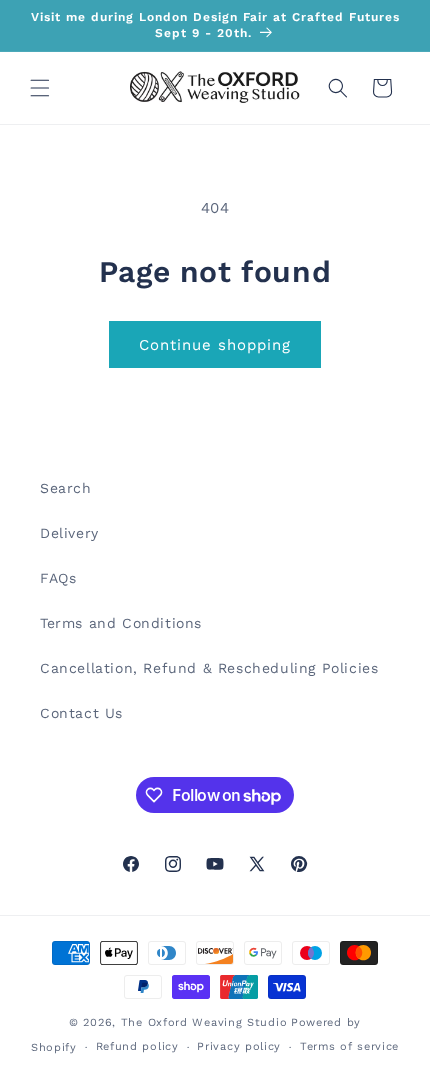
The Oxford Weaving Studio (204, 1022)
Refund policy (137, 1046)
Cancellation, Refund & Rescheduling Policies (209, 668)
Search (66, 488)
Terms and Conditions (121, 623)
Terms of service (349, 1046)
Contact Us (81, 713)
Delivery (69, 533)
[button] (40, 88)
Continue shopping (215, 345)
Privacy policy (239, 1046)
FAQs (58, 578)
